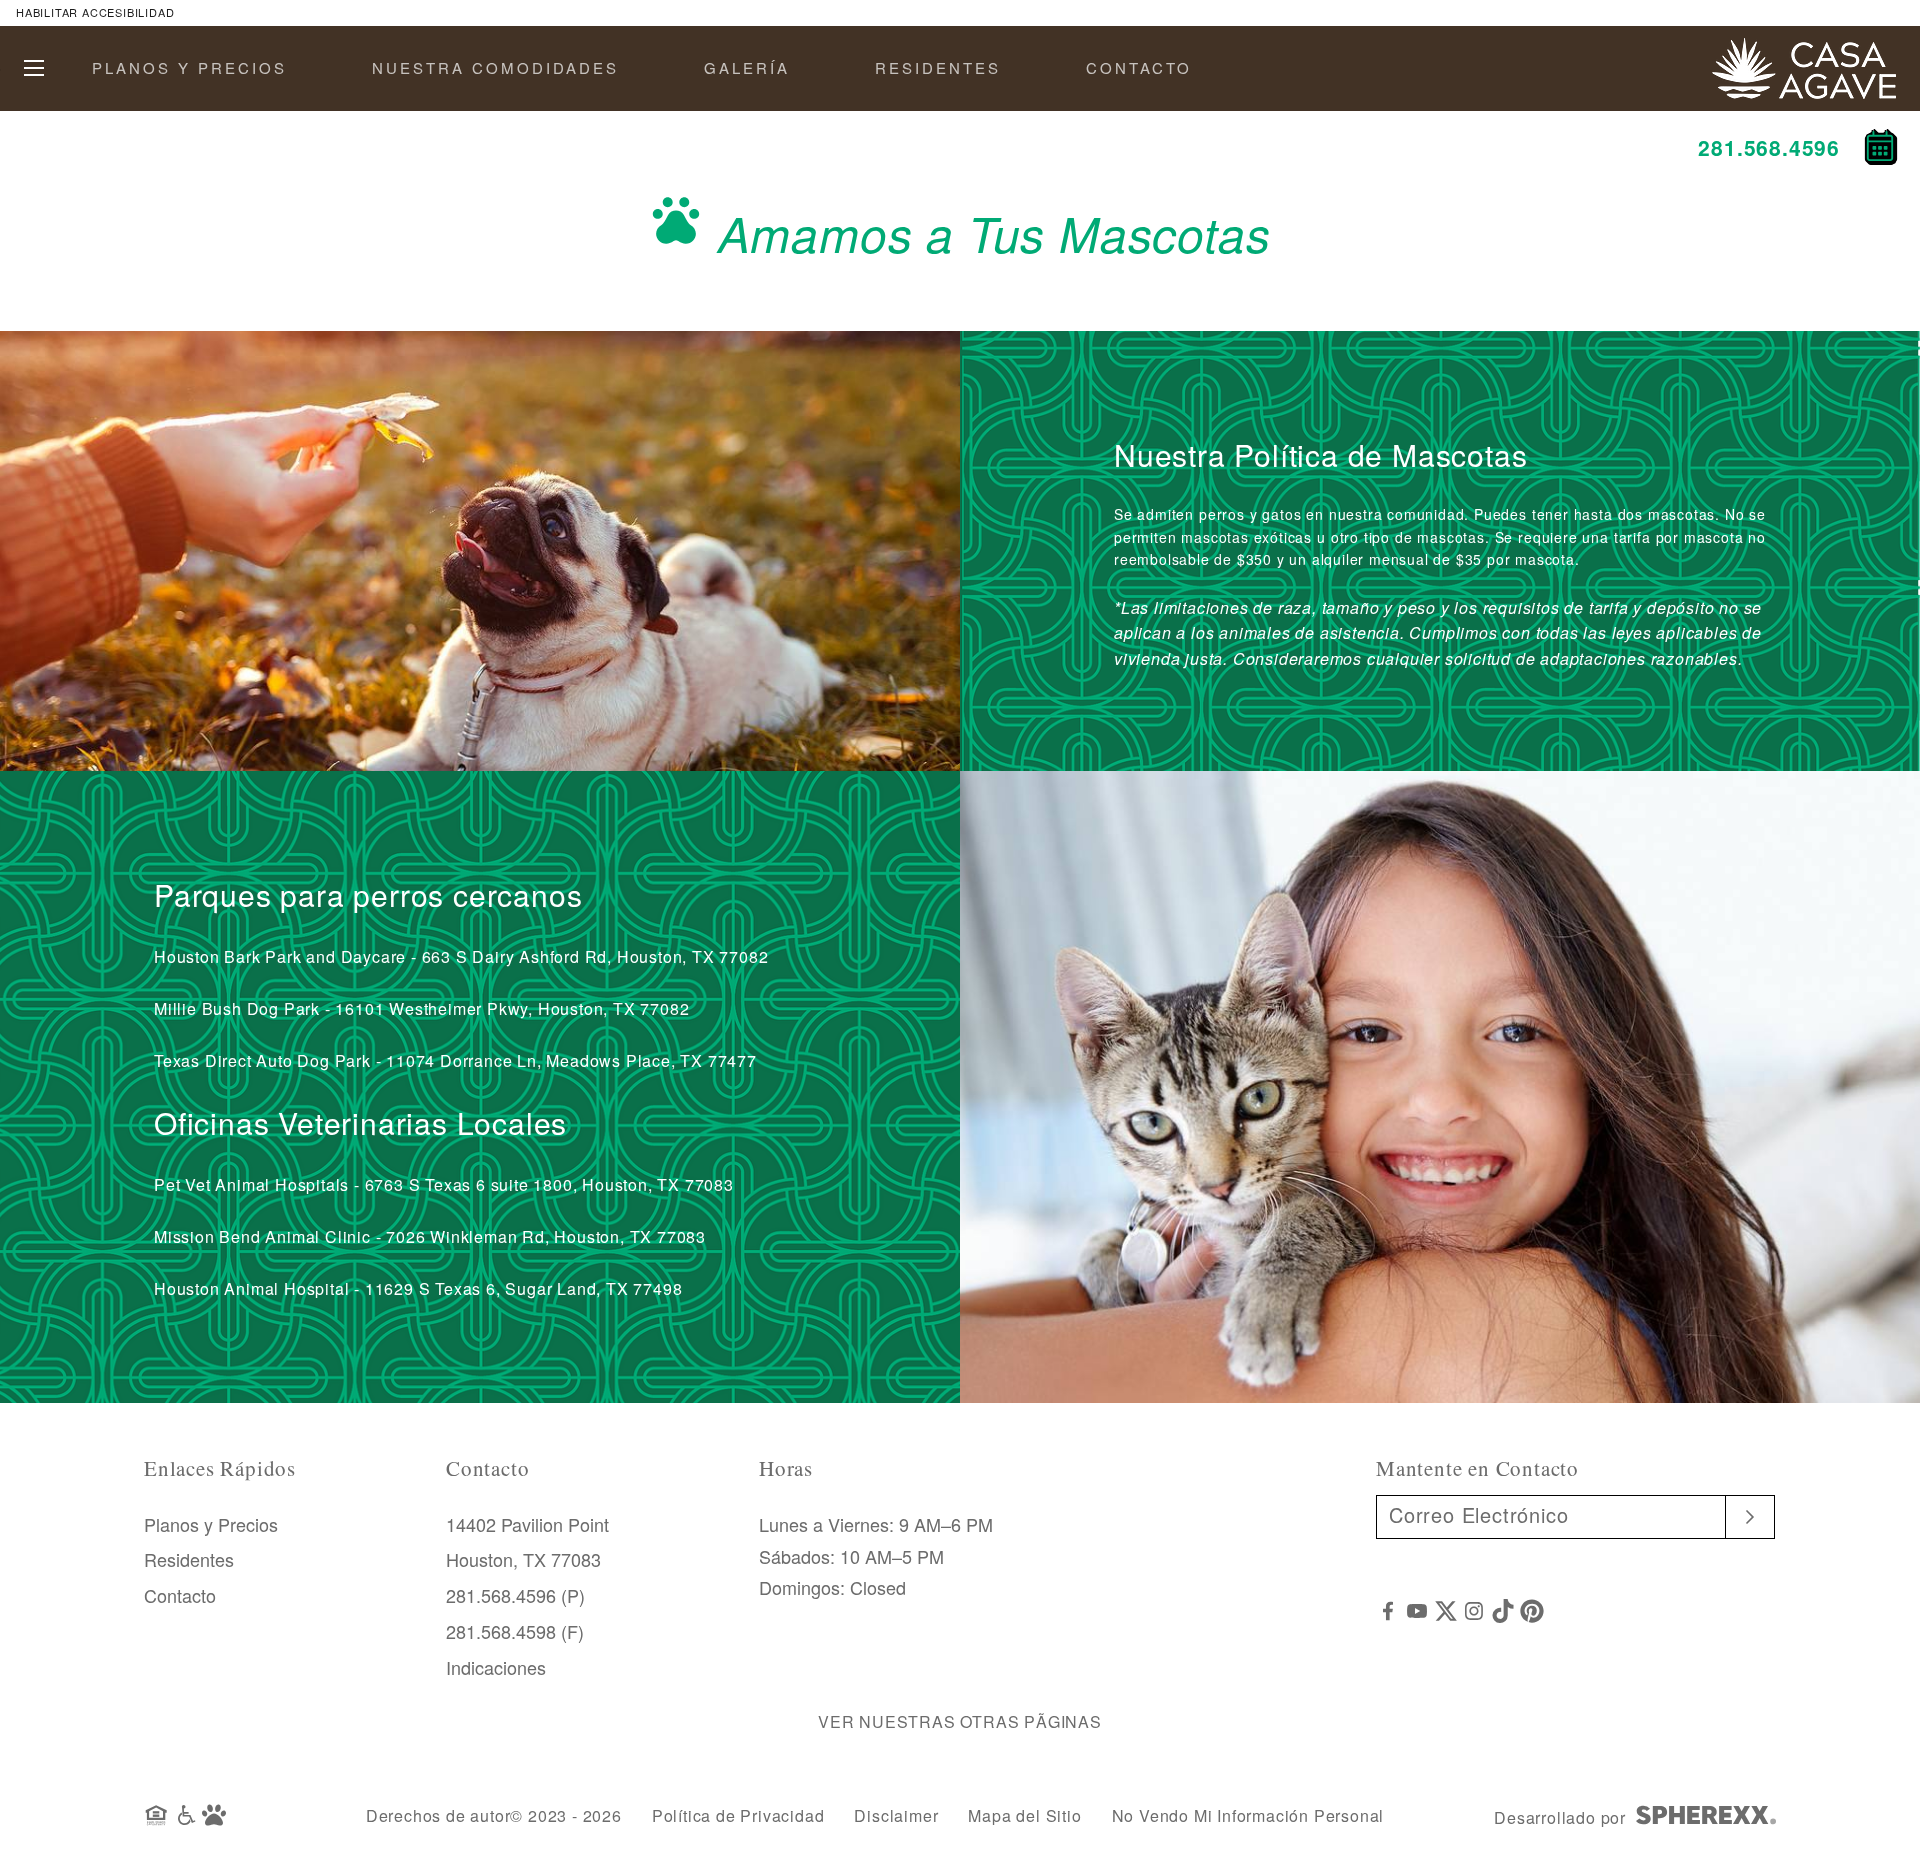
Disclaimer (896, 1815)
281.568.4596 (1769, 147)
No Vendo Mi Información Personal (1248, 1815)
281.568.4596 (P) (515, 1595)
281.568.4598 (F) (515, 1631)
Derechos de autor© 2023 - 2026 (494, 1815)
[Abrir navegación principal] (34, 68)
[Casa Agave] (1804, 49)
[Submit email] (1750, 1517)
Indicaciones (496, 1667)
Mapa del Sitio (1024, 1815)
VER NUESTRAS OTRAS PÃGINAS (960, 1721)
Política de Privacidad (738, 1815)
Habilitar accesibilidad (95, 12)
